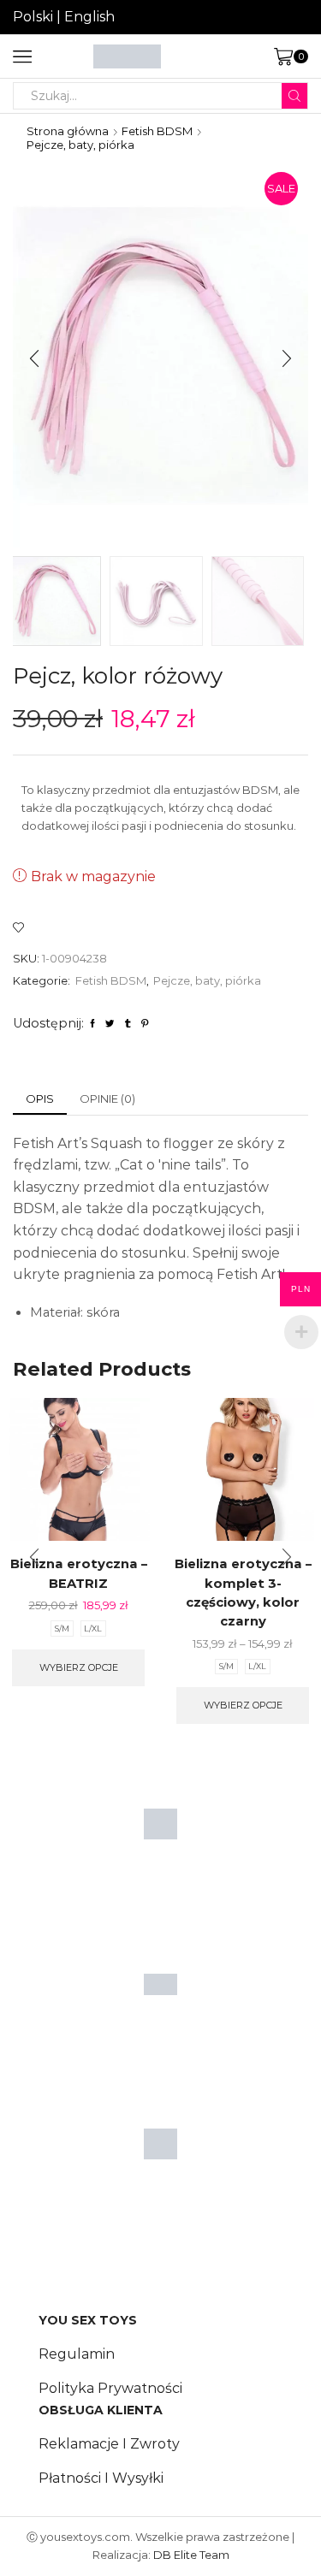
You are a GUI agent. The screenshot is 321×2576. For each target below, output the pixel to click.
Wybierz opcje (79, 1667)
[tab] (40, 1099)
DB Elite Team (191, 2555)
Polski (33, 17)
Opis (40, 1099)
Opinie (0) (107, 1099)
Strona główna (68, 131)
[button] (34, 359)
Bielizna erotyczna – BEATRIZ (79, 1573)
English (89, 17)
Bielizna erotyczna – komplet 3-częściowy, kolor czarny (243, 1593)
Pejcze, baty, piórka (80, 145)
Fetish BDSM (157, 131)
